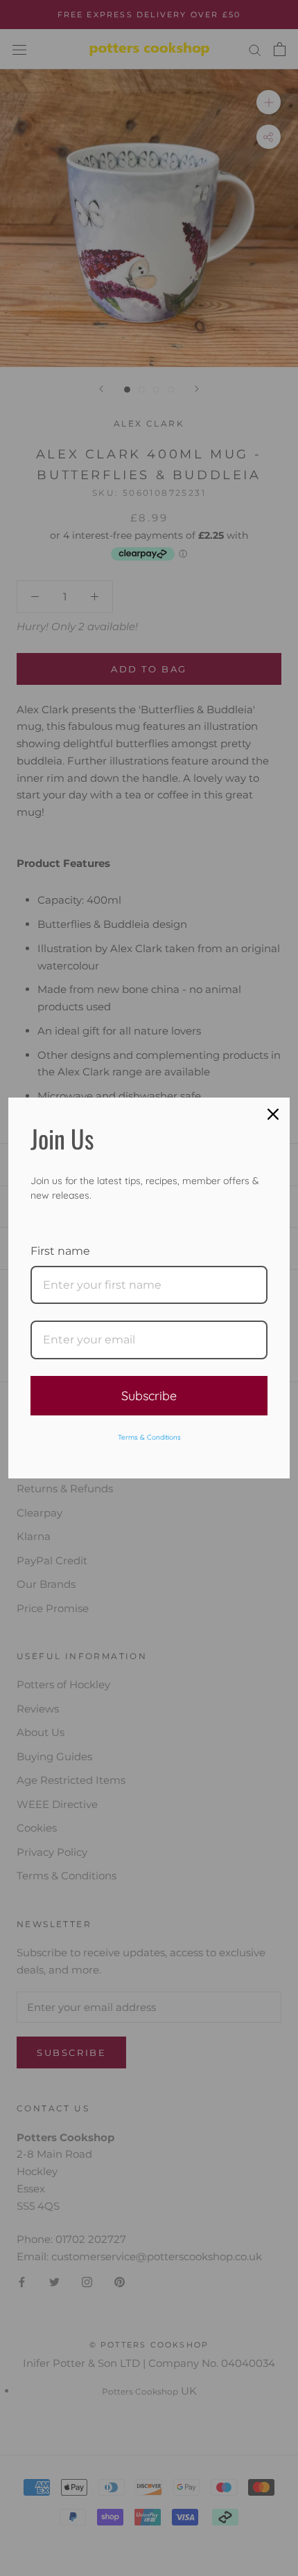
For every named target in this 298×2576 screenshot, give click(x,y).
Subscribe (149, 1396)
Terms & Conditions (149, 1437)
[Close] (273, 1114)
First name (60, 1251)
